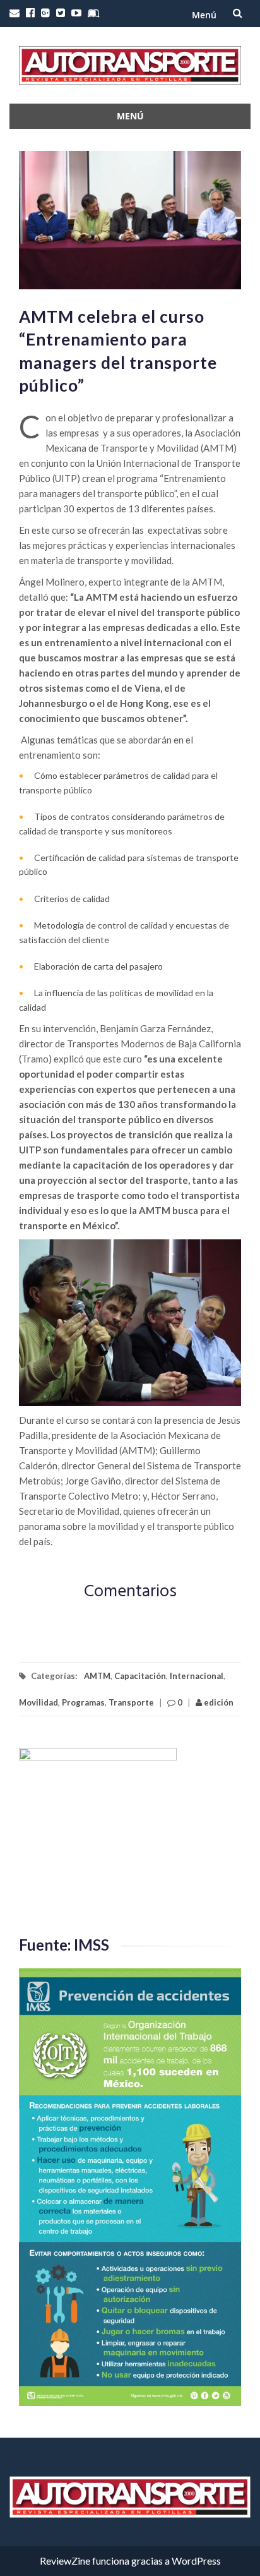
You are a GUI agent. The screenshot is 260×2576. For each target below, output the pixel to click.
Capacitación (140, 1676)
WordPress (196, 2561)
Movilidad (38, 1702)
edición (218, 1702)
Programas (83, 1702)
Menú (204, 15)
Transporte (131, 1702)
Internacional (197, 1676)
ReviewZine (65, 2561)
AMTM (97, 1676)
